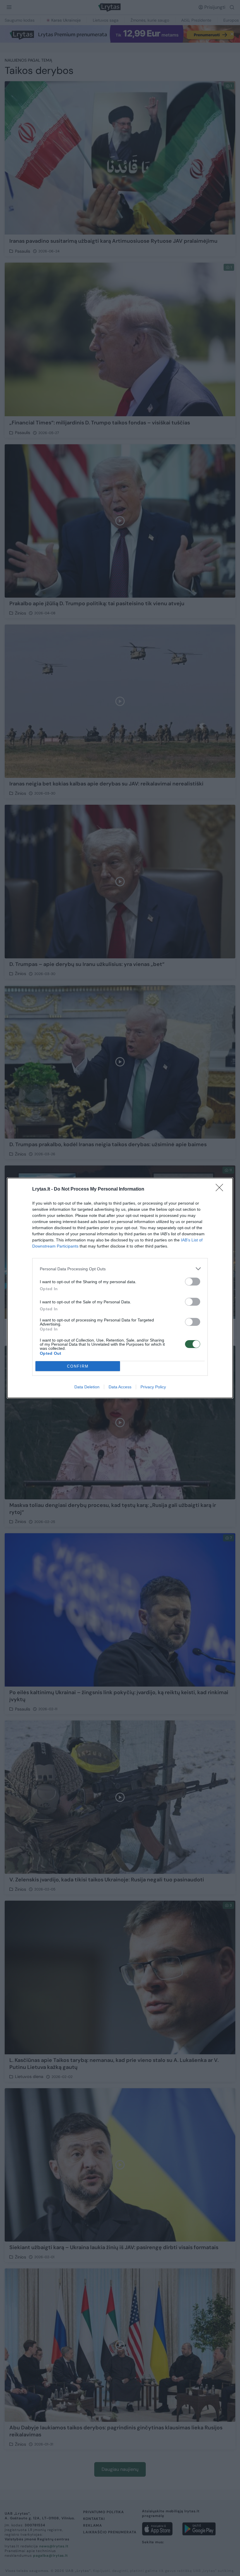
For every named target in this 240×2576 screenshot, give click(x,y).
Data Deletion (87, 1387)
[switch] (193, 1282)
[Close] (221, 1189)
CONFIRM (78, 1366)
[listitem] (120, 1269)
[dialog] (120, 1288)
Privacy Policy (153, 1387)
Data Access (120, 1387)
